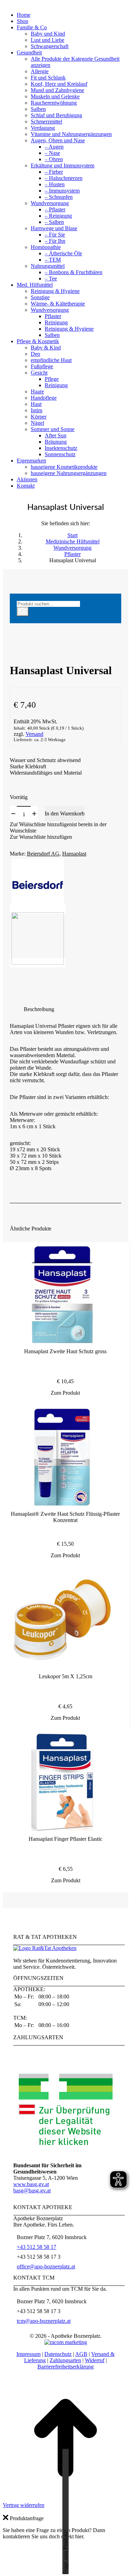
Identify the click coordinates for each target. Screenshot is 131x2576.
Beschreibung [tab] (39, 1009)
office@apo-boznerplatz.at (46, 2266)
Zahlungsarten (65, 2360)
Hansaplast (74, 854)
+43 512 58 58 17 (37, 2247)
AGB (81, 2354)
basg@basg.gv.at (32, 2190)
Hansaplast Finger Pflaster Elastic (65, 1839)
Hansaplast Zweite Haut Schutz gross (65, 1351)
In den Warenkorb (65, 814)
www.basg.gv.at (31, 2184)
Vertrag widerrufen (24, 2505)
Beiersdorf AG (43, 854)
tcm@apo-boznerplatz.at (44, 2321)
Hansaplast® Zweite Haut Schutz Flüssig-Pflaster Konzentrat (65, 1517)
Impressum (28, 2354)
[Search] (23, 612)
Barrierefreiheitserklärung (65, 2367)
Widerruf (95, 2360)
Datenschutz (58, 2354)
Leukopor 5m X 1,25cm (65, 1676)
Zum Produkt (65, 1393)
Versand (34, 734)
